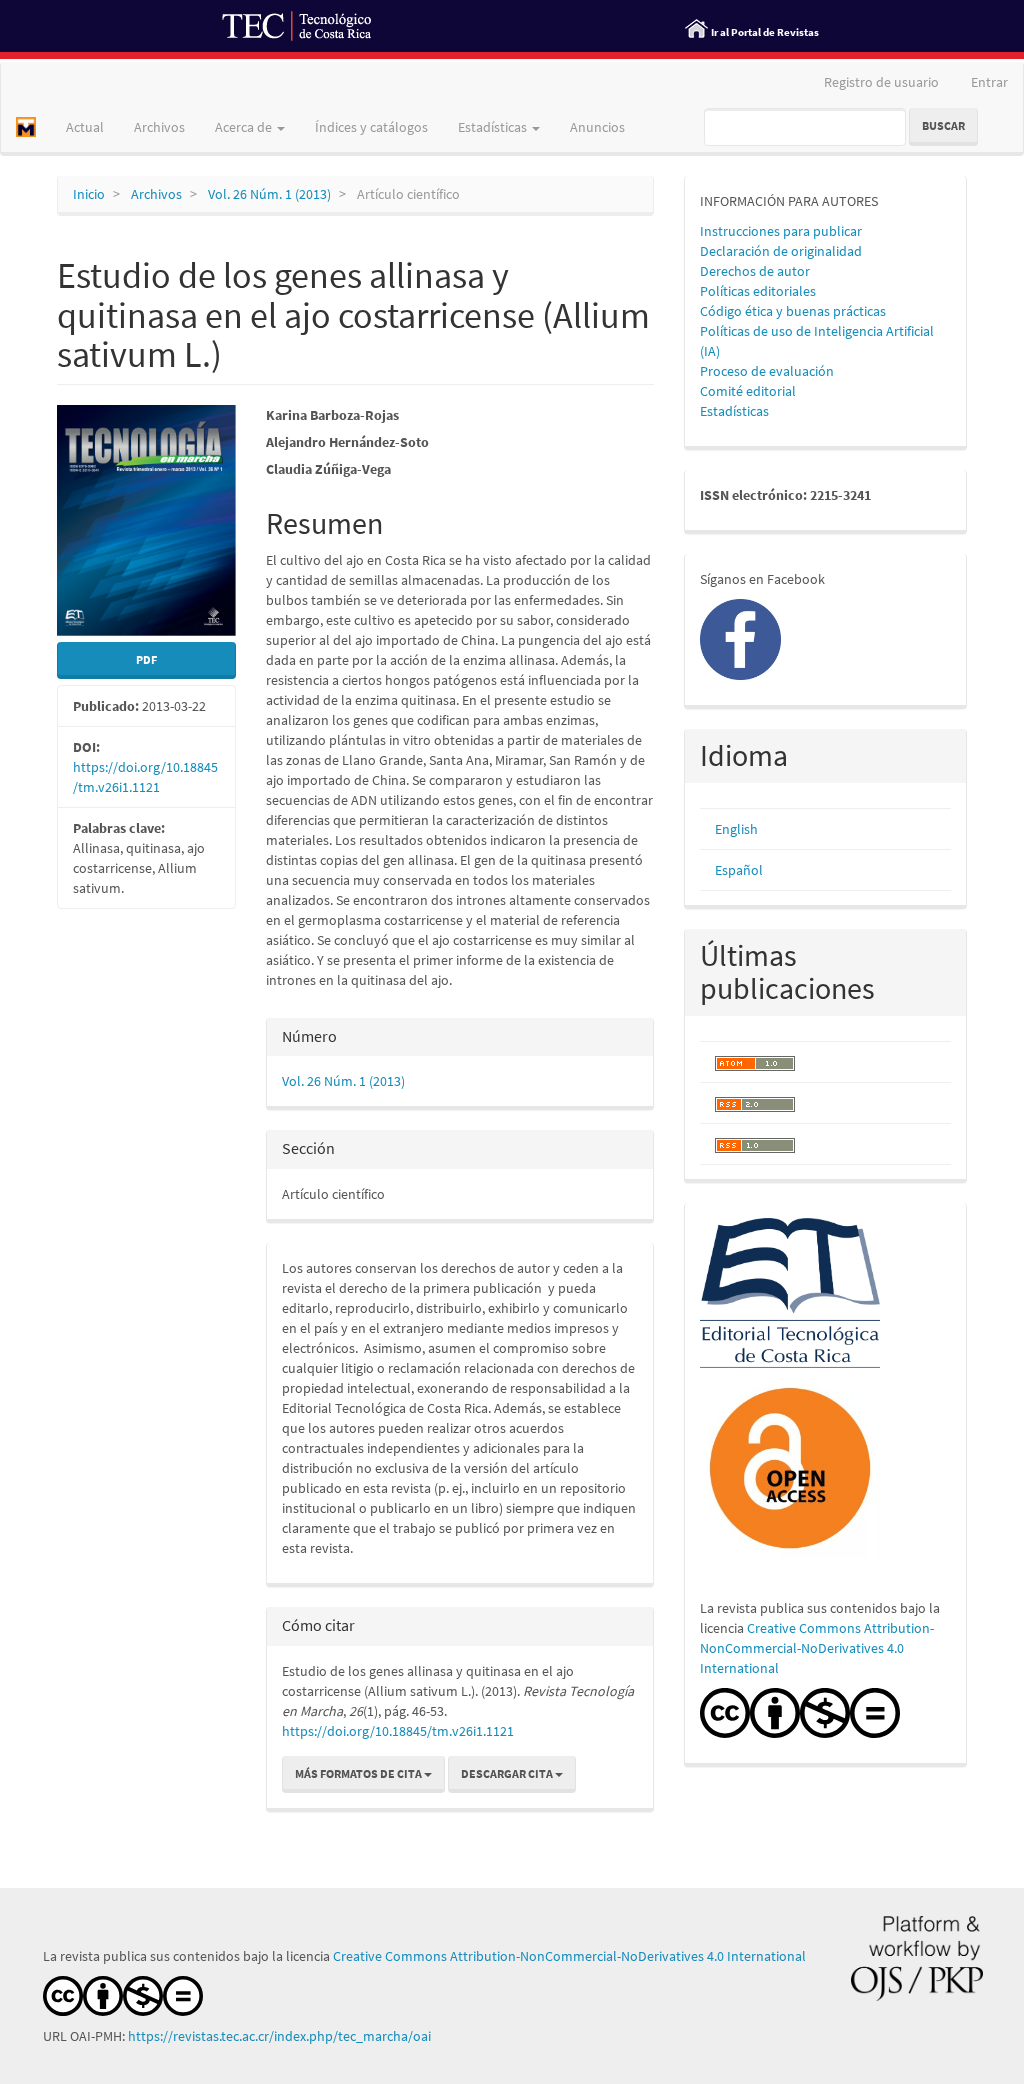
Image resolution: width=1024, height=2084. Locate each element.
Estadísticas (734, 411)
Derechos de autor (755, 271)
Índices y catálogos (371, 127)
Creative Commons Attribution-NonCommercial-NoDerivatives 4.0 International (817, 1648)
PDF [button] (146, 659)
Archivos (159, 127)
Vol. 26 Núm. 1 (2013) (269, 194)
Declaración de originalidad (781, 251)
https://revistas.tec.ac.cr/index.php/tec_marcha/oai (281, 2036)
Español (739, 870)
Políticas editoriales (758, 291)
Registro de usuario (881, 82)
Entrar (989, 82)
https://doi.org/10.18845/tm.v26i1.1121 (398, 1731)
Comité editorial (748, 391)
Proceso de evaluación (767, 371)
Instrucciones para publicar (781, 231)
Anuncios (597, 127)
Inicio (89, 194)
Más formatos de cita (359, 1773)
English (736, 829)
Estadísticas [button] (494, 127)
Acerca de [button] (245, 127)
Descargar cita (508, 1773)
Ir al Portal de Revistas (765, 32)
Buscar (943, 125)
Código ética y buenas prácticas (793, 311)
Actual (85, 127)
